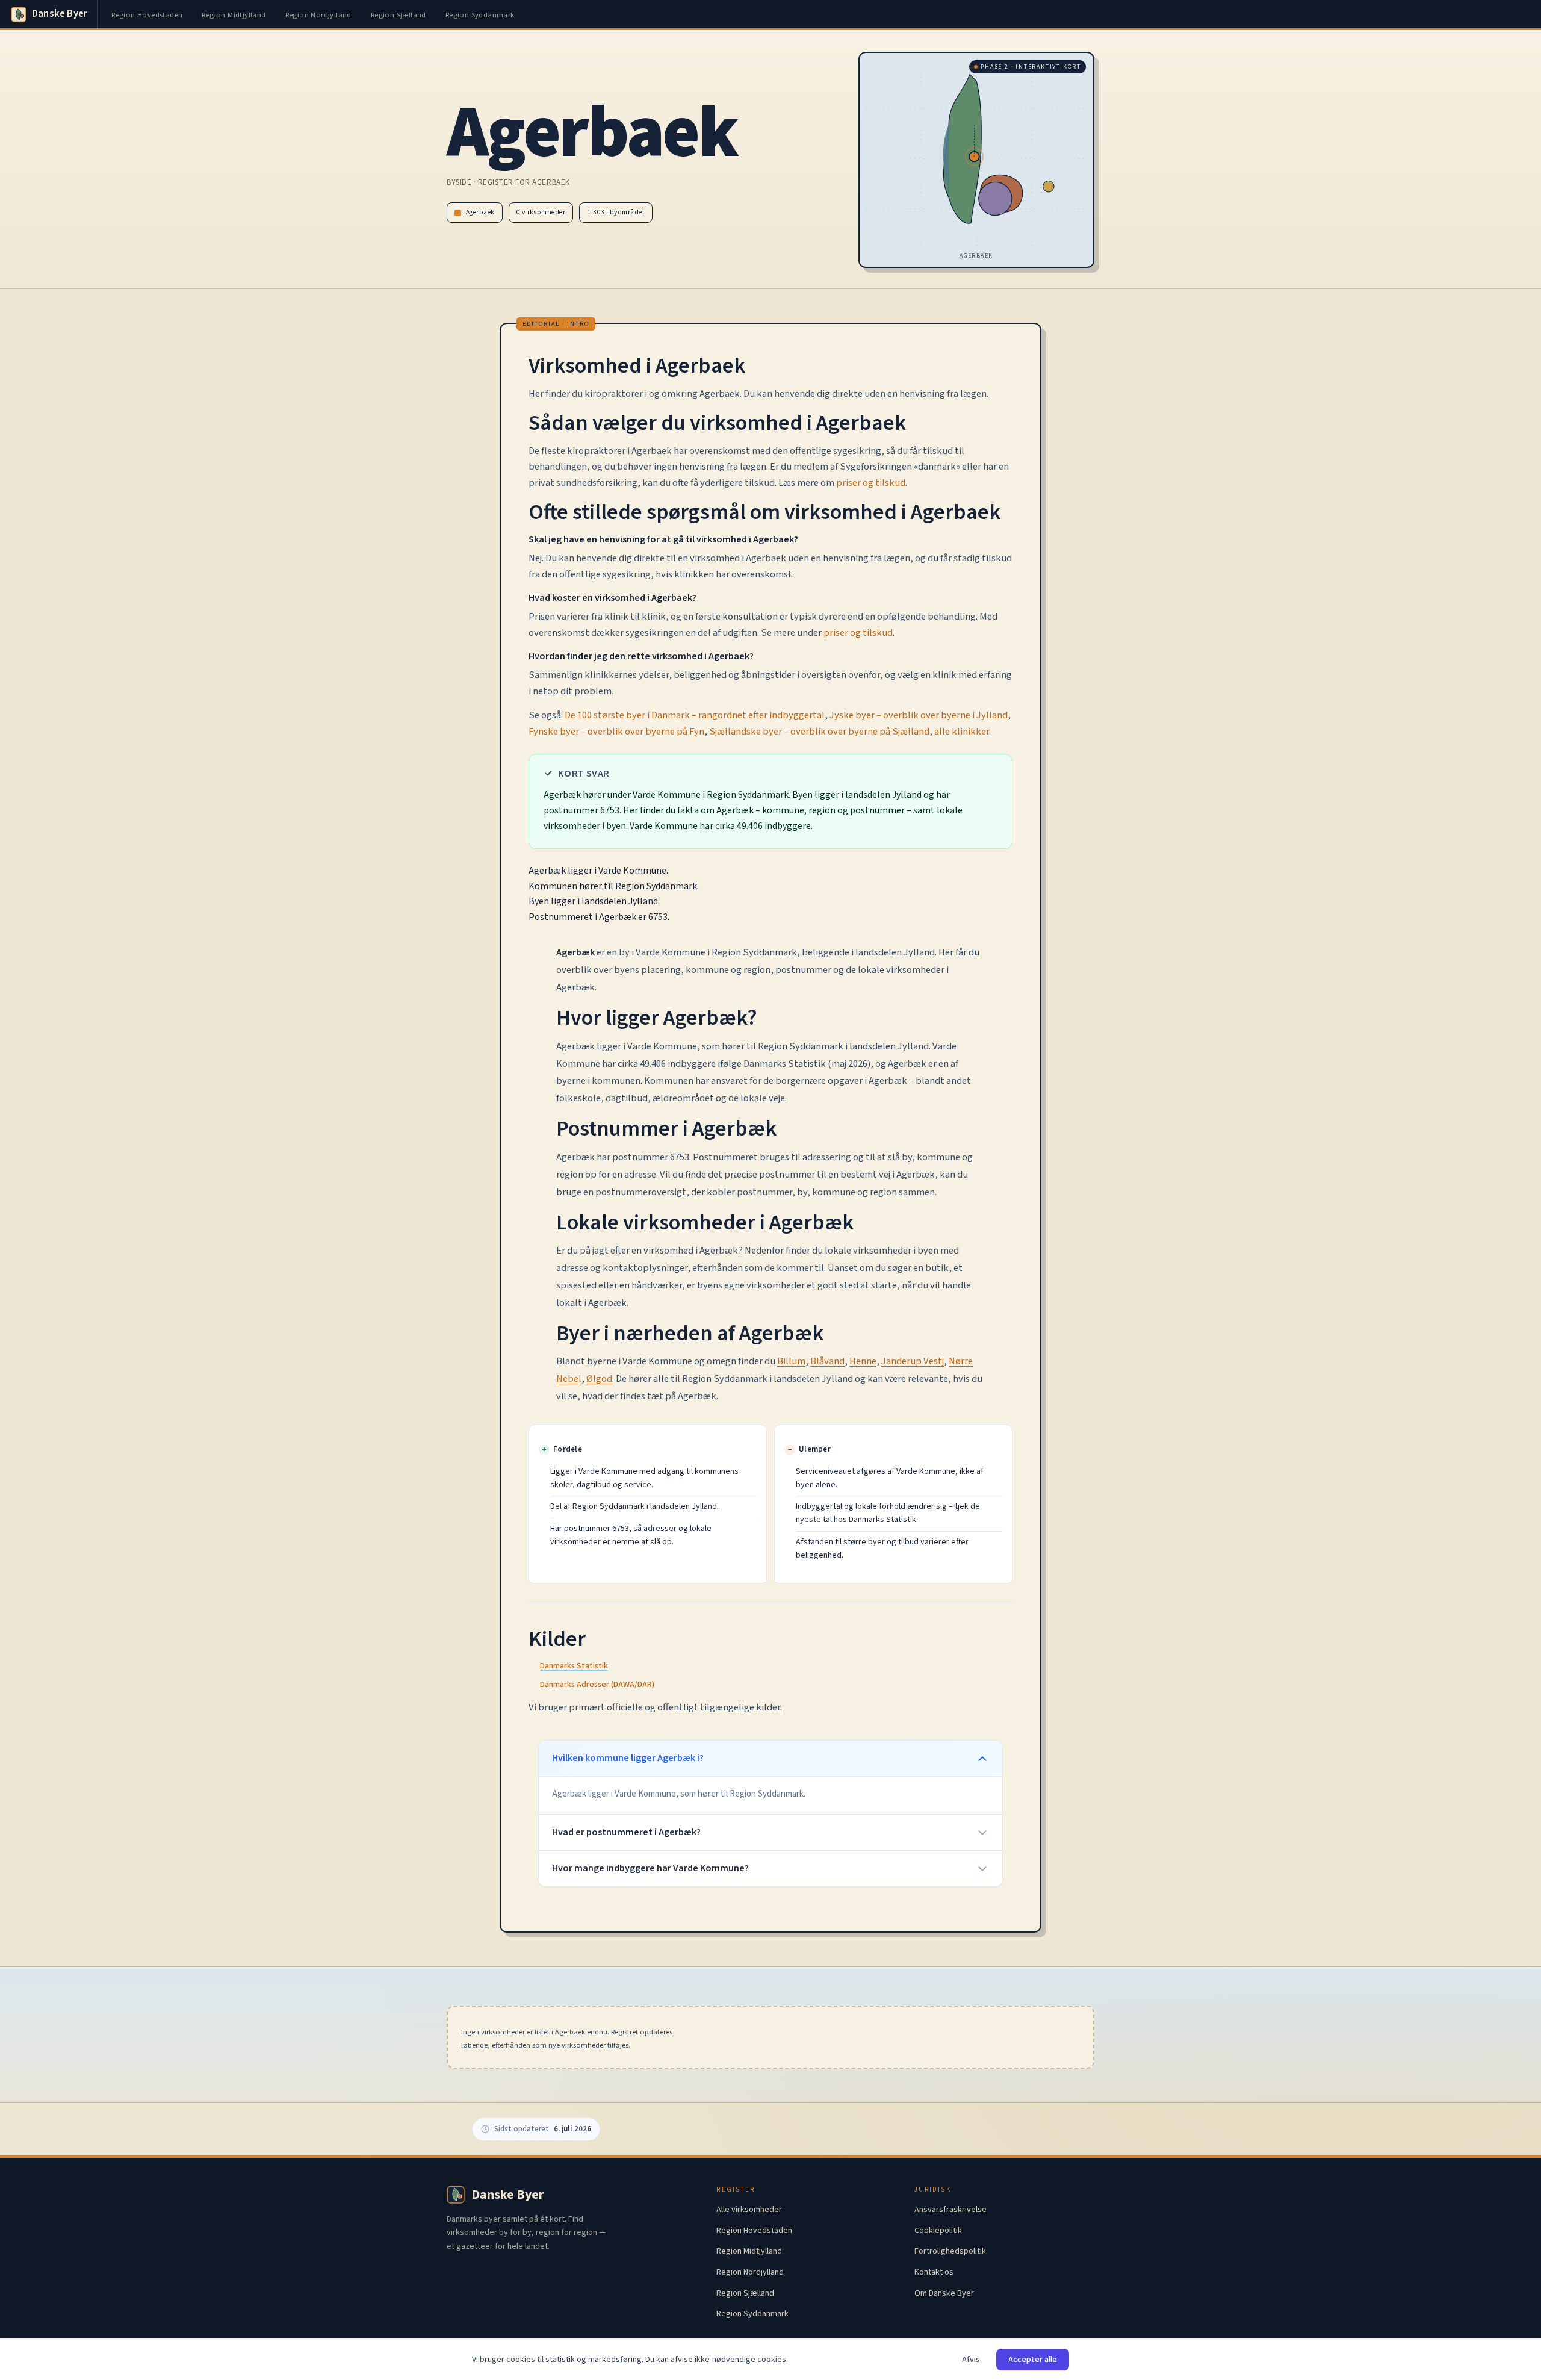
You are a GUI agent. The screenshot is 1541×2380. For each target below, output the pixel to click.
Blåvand (827, 1361)
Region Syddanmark (480, 15)
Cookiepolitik (938, 2231)
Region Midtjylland (234, 15)
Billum (791, 1361)
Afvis (971, 2360)
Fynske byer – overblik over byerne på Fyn (616, 732)
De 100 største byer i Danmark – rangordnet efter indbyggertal (695, 715)
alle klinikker (962, 732)
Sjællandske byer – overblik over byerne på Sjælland (819, 732)
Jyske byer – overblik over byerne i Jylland (919, 715)
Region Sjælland (398, 15)
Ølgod (599, 1379)
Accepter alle (1033, 2360)
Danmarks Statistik (574, 1666)
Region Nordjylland (318, 15)
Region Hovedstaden (147, 15)
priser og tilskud (871, 483)
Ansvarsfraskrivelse (950, 2210)
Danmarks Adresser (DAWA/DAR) (597, 1685)
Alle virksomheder (749, 2210)
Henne (863, 1361)
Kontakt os (934, 2272)
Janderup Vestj (913, 1361)
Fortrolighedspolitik (950, 2251)
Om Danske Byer (944, 2293)
